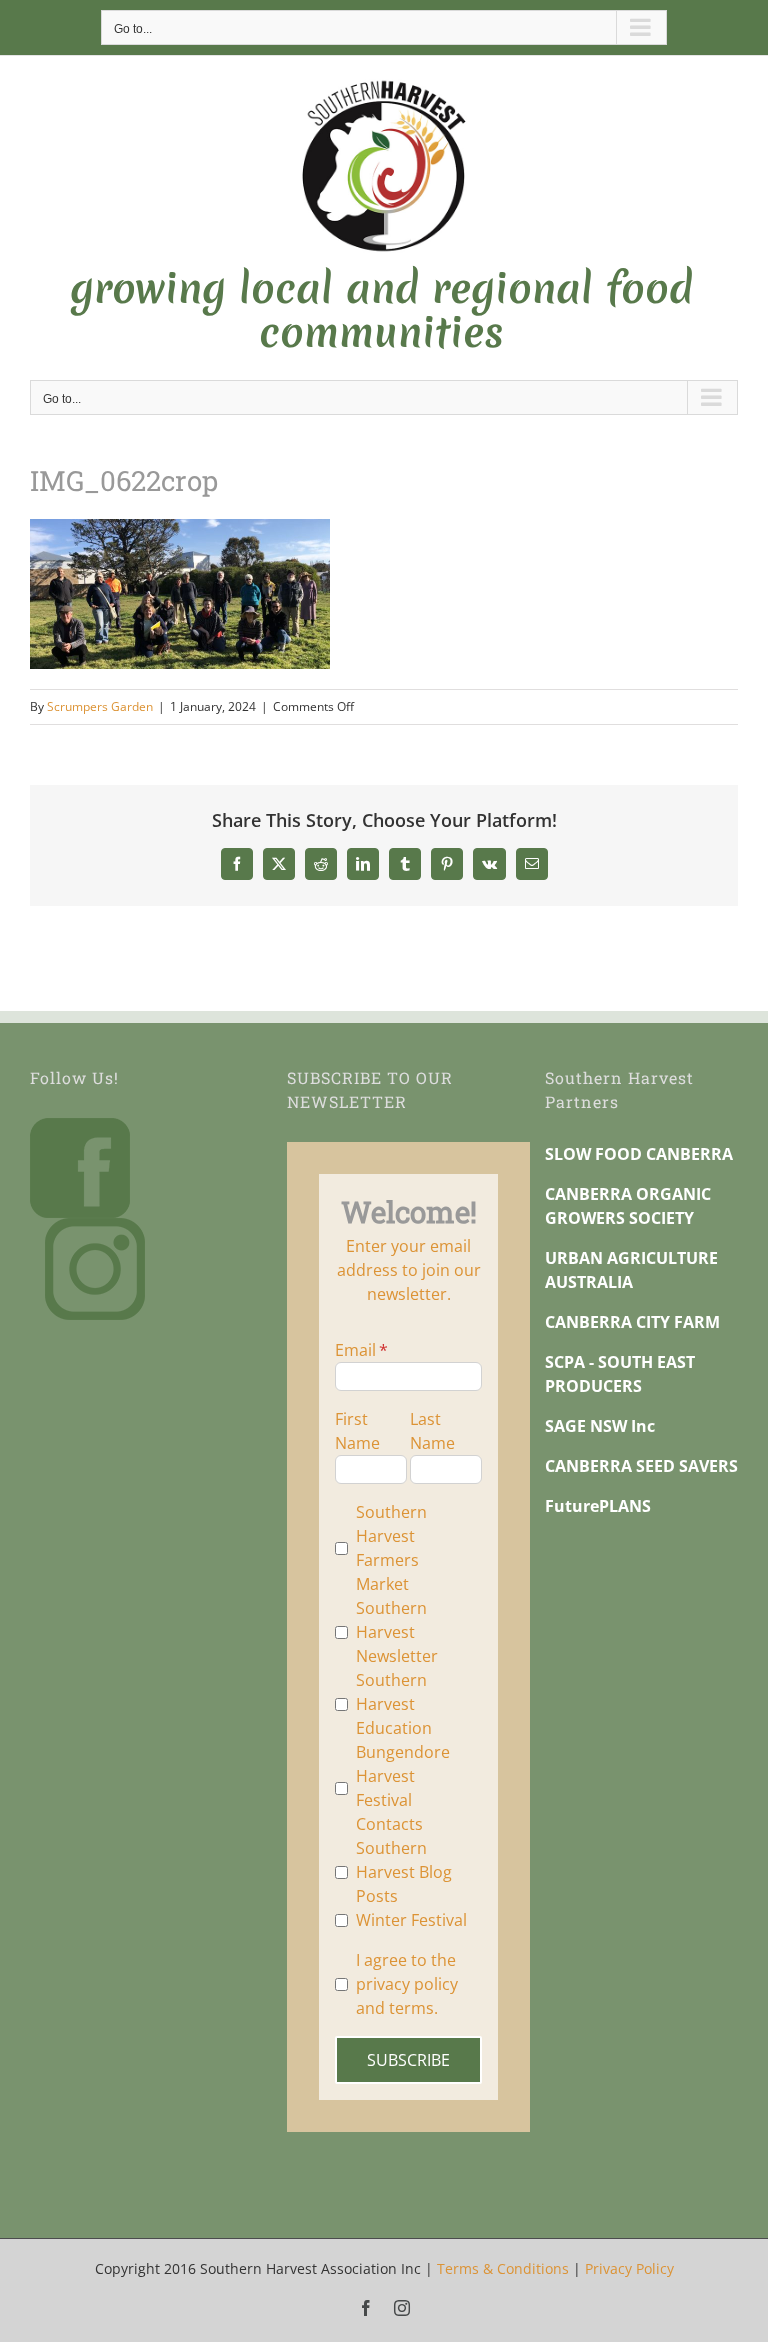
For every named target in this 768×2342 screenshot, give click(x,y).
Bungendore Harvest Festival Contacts (403, 1788)
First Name (357, 1431)
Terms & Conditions (503, 2268)
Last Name (432, 1431)
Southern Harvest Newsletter (397, 1632)
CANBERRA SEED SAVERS (641, 1466)
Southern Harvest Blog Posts (404, 1872)
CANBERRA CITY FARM (632, 1322)
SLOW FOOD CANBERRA (639, 1154)
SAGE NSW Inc (600, 1426)
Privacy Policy (629, 2268)
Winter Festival (411, 1920)
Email (355, 1350)
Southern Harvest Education (394, 1704)
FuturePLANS (598, 1506)
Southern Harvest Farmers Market (391, 1548)
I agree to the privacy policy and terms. (407, 1984)
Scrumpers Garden (100, 706)
